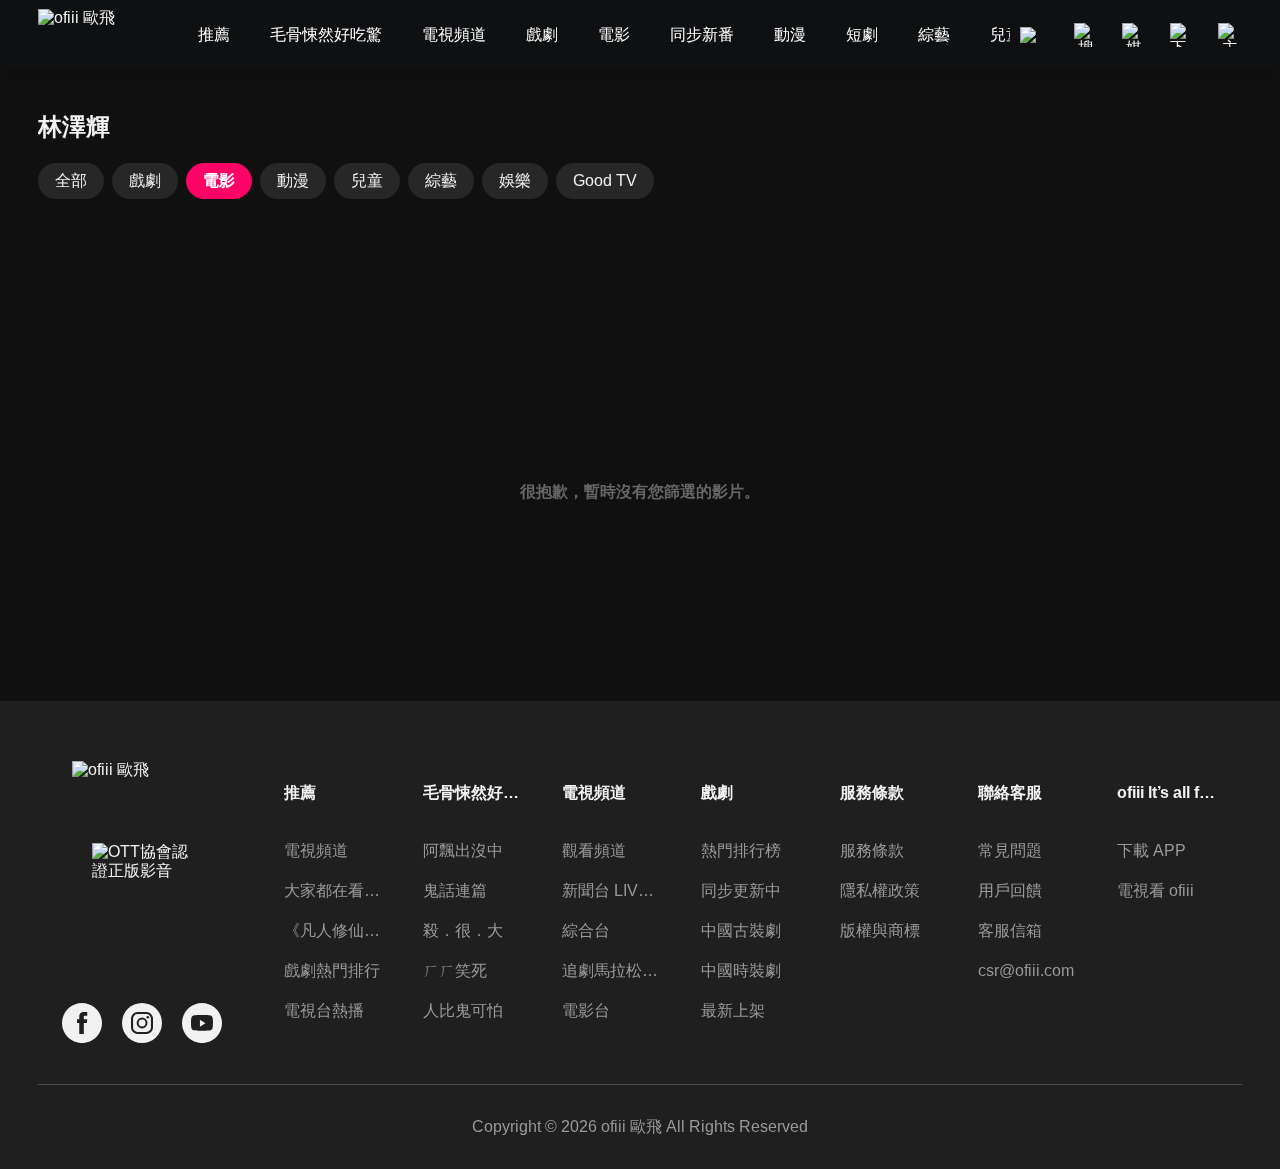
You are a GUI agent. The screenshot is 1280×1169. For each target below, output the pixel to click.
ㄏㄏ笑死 (455, 970)
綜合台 (586, 930)
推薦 (300, 792)
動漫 (293, 180)
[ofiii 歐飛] (88, 35)
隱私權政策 (880, 890)
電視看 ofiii (1155, 890)
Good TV (605, 180)
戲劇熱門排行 (332, 970)
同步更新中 (741, 890)
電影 (219, 180)
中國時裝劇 (741, 970)
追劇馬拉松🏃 (612, 970)
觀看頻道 (594, 850)
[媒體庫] (1134, 35)
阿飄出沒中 (463, 850)
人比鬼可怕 (463, 1010)
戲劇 (145, 180)
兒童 (367, 180)
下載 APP (1151, 850)
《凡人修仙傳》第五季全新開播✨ (334, 930)
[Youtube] (202, 1023)
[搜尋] (1086, 35)
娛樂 (515, 180)
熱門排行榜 (741, 850)
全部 (71, 180)
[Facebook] (82, 1023)
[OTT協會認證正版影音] (142, 905)
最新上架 (733, 1010)
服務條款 (872, 850)
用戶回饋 (1010, 890)
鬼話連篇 (455, 890)
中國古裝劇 (741, 930)
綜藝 (441, 180)
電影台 (586, 1010)
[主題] (1230, 35)
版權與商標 (880, 930)
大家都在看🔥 (334, 890)
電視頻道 (316, 850)
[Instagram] (142, 1023)
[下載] (1182, 35)
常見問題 (1010, 850)
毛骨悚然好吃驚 (473, 792)
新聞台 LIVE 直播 (612, 890)
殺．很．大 (463, 930)
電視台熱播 (324, 1010)
